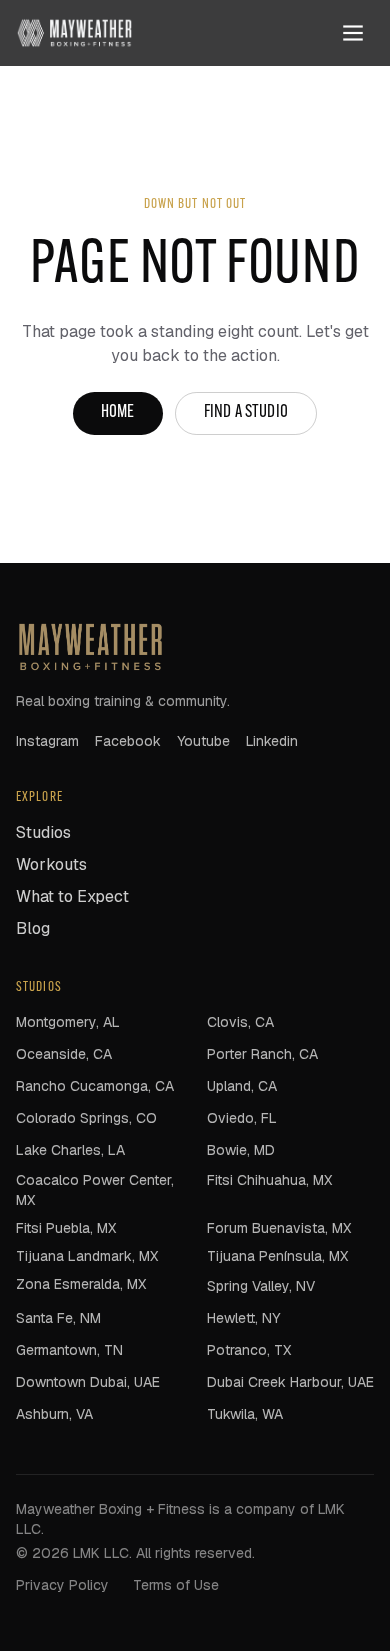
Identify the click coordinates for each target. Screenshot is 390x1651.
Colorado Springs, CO (86, 1118)
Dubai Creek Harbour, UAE (290, 1382)
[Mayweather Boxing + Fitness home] (74, 33)
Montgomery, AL (68, 1022)
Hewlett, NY (243, 1318)
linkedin (272, 741)
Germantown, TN (69, 1350)
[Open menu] (353, 33)
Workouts (51, 864)
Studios (43, 832)
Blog (33, 928)
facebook (128, 741)
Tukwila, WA (245, 1414)
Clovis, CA (240, 1022)
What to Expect (72, 896)
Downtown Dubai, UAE (88, 1382)
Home (118, 413)
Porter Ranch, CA (262, 1054)
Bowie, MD (241, 1150)
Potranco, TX (249, 1350)
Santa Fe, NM (58, 1318)
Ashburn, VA (54, 1414)
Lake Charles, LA (70, 1150)
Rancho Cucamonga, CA (95, 1086)
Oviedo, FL (242, 1118)
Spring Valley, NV (261, 1286)
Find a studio (246, 413)
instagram (47, 741)
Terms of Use (176, 1585)
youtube (203, 741)
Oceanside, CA (64, 1054)
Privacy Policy (62, 1585)
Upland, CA (242, 1086)
